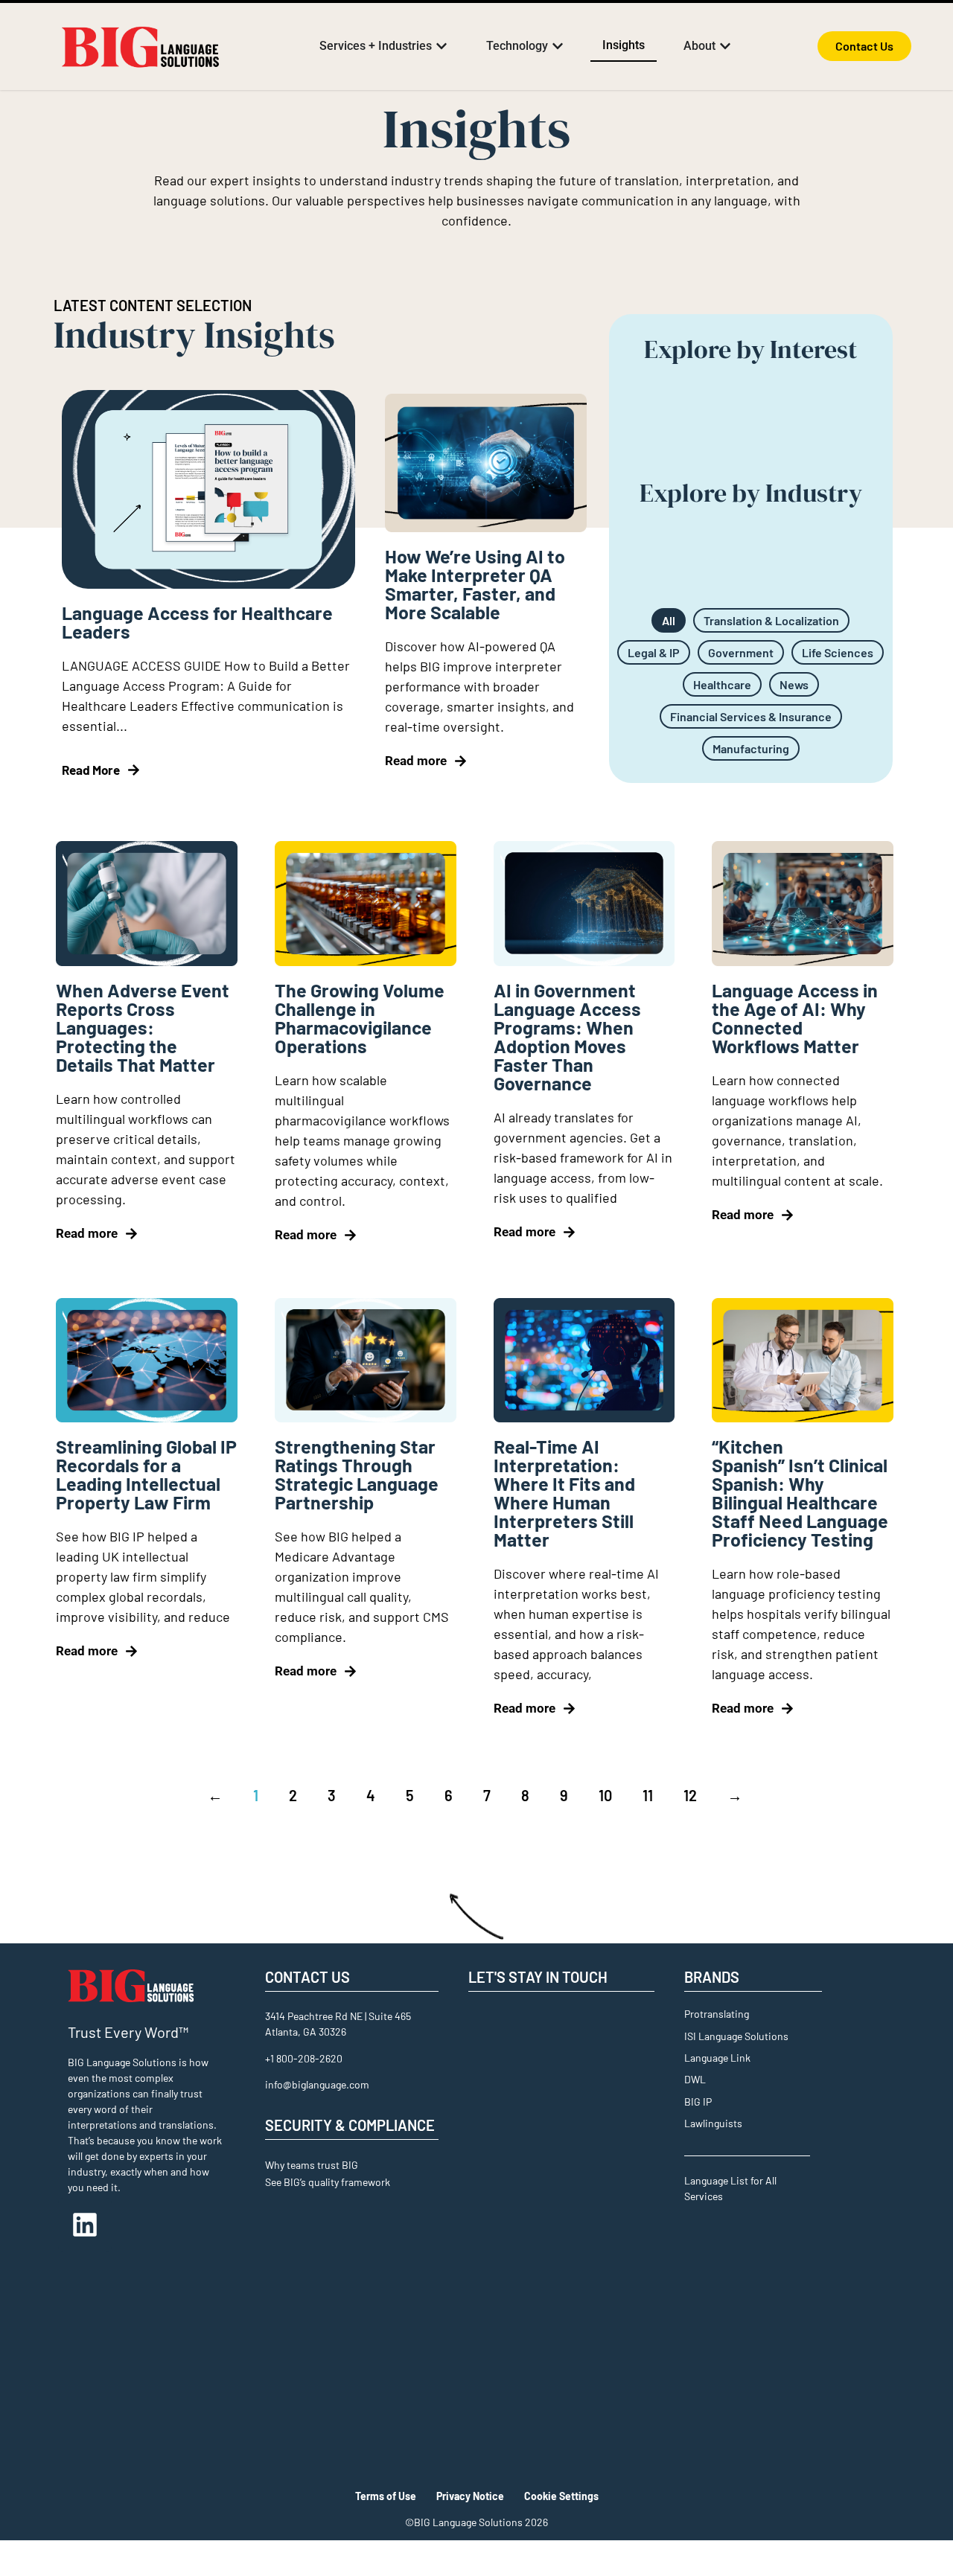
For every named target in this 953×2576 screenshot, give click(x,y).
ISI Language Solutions (736, 2036)
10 (605, 1795)
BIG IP (698, 2102)
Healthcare (722, 684)
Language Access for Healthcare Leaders (197, 622)
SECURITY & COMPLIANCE (350, 2125)
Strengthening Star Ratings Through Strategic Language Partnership (357, 1474)
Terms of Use (386, 2496)
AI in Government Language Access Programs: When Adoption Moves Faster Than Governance (567, 1036)
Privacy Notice (470, 2496)
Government (741, 652)
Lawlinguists (713, 2123)
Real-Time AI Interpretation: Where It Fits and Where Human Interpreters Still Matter (564, 1493)
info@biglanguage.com (317, 2084)
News (794, 684)
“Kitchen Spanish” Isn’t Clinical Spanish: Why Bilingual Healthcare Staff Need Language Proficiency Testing (800, 1493)
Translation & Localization (771, 620)
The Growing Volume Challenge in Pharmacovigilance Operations (360, 1018)
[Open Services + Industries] (442, 46)
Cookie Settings (561, 2496)
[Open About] (725, 46)
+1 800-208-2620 (304, 2058)
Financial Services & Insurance (751, 716)
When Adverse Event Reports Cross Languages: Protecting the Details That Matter (143, 1027)
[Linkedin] (85, 2225)
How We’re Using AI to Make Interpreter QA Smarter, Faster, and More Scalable (475, 584)
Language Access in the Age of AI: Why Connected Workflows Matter (795, 1018)
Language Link (717, 2058)
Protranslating (717, 2014)
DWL (695, 2079)
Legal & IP (654, 652)
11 (648, 1795)
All (669, 620)
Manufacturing (751, 748)
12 (690, 1795)
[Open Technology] (558, 46)
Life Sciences (838, 652)
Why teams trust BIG (312, 2165)
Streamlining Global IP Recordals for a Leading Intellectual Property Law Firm (146, 1474)
